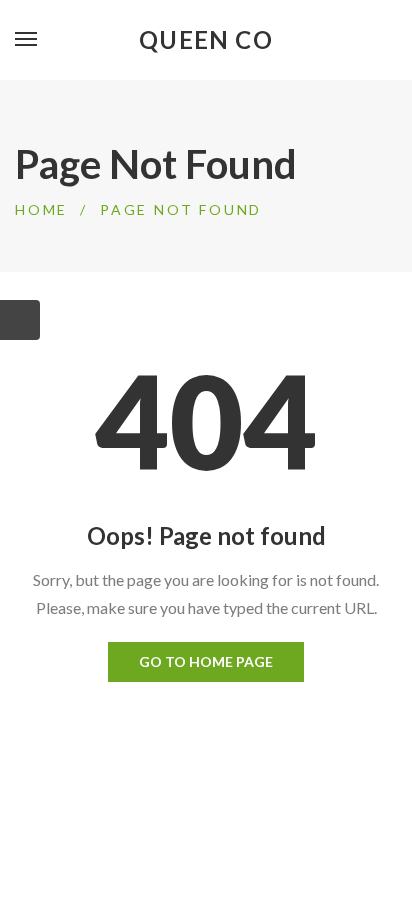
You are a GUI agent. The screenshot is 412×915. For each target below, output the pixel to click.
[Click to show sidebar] (20, 320)
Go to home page (206, 661)
